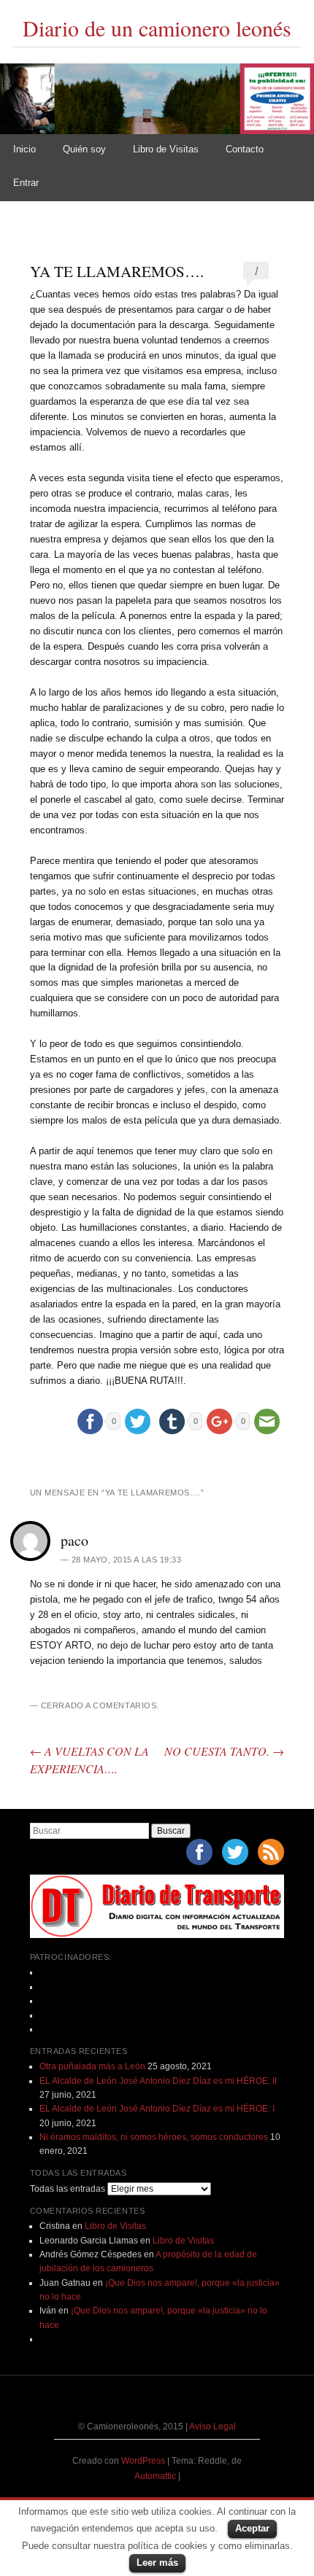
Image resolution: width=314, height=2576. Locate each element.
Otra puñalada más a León (92, 2066)
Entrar (26, 183)
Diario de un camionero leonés (157, 28)
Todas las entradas (68, 2189)
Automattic (156, 2476)
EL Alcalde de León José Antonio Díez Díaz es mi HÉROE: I (157, 2109)
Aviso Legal (212, 2427)
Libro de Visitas (166, 149)
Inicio (24, 149)
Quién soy (84, 149)
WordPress (143, 2461)
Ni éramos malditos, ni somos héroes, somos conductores (154, 2137)
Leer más (157, 2563)
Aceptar (252, 2528)
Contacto (245, 149)
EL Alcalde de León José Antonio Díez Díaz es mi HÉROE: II (158, 2081)
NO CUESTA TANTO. (224, 1751)
